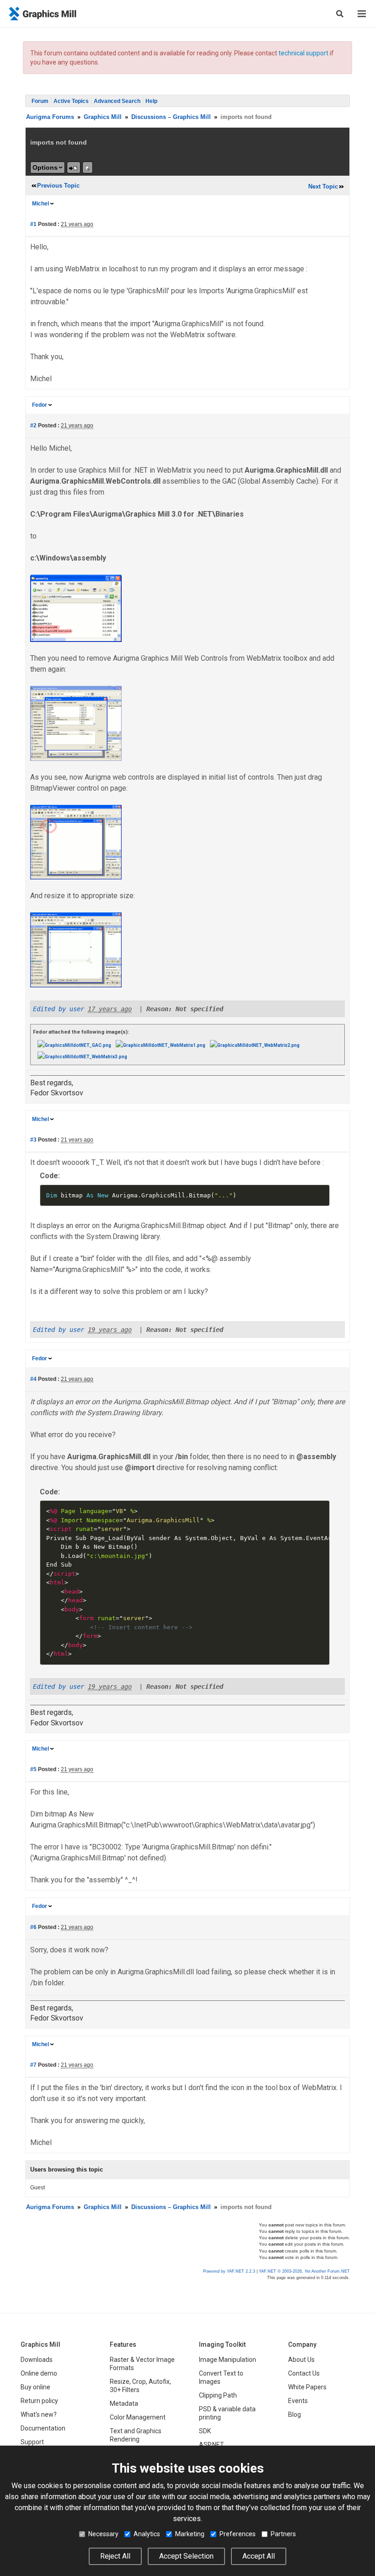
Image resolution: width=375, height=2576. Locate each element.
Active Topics (71, 101)
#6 (33, 1927)
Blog (295, 2414)
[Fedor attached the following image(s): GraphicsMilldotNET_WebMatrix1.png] (161, 1045)
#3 (33, 1140)
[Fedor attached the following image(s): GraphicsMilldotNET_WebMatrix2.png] (255, 1045)
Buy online (35, 2387)
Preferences (238, 2534)
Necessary (103, 2534)
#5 (33, 1769)
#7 (33, 2065)
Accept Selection (186, 2556)
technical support (303, 53)
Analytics (147, 2534)
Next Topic (323, 186)
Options (45, 167)
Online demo (39, 2373)
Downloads (37, 2360)
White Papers (307, 2387)
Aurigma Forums (50, 117)
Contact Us (304, 2373)
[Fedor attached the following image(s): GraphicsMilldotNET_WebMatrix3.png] (82, 1056)
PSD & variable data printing (227, 2413)
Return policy (39, 2401)
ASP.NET (212, 2445)
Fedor (40, 405)
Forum (40, 101)
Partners (283, 2534)
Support (32, 2442)
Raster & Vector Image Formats (142, 2364)
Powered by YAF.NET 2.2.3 (230, 2271)
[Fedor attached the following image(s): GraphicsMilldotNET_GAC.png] (74, 1045)
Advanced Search (117, 101)
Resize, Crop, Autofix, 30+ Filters (140, 2386)
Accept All (259, 2556)
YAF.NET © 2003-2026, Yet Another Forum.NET (304, 2271)
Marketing (190, 2534)
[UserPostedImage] (76, 608)
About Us (301, 2360)
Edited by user (59, 1009)
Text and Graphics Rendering (136, 2435)
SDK (205, 2431)
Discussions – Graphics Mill (171, 117)
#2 (33, 426)
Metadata (124, 2404)
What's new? (39, 2414)
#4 (33, 1379)
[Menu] (362, 14)
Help (151, 101)
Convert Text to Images (221, 2377)
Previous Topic (58, 186)
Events (298, 2401)
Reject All (115, 2556)
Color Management (138, 2417)
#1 (33, 224)
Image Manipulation (228, 2360)
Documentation (43, 2428)
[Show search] (340, 14)
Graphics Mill (103, 117)
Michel (40, 204)
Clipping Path (218, 2395)
